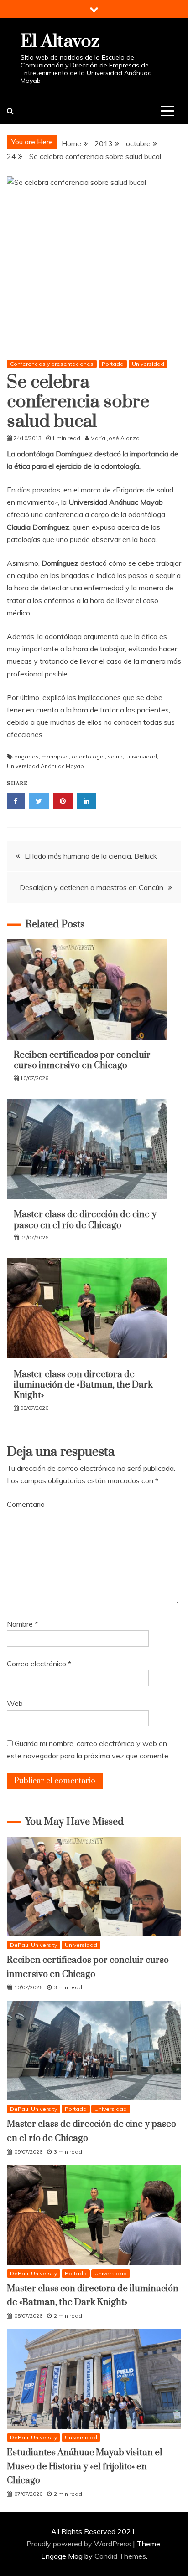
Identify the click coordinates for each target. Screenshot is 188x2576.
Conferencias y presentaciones (52, 364)
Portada (113, 364)
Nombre (22, 1624)
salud (115, 756)
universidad (141, 756)
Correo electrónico (39, 1664)
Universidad (148, 364)
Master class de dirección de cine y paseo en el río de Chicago (85, 1220)
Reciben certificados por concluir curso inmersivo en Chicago (82, 1060)
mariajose (55, 756)
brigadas (26, 756)
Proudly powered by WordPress (80, 2544)
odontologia (88, 756)
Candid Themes (120, 2556)
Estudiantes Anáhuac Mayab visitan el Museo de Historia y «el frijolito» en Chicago (85, 2467)
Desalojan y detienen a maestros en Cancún (91, 887)
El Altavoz (60, 42)
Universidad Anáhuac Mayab (45, 766)
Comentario (26, 1504)
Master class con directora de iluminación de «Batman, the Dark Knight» (83, 1385)
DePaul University (34, 1945)
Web (15, 1703)
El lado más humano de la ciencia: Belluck (91, 856)
